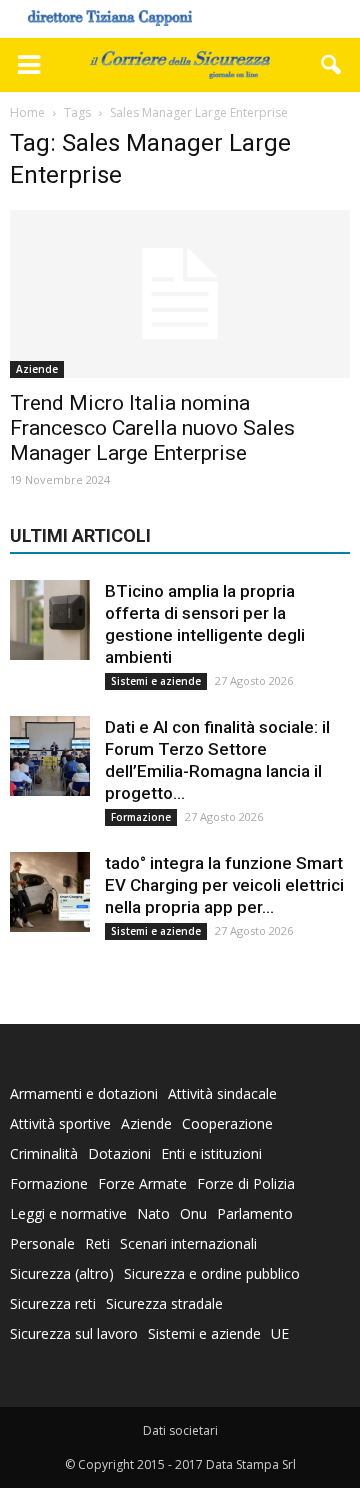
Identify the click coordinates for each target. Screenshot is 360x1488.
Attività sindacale (222, 1093)
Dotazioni (119, 1153)
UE (280, 1333)
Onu (193, 1213)
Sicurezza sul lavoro (74, 1333)
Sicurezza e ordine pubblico (212, 1273)
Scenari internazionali (188, 1243)
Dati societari (180, 1430)
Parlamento (255, 1213)
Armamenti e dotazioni (84, 1093)
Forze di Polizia (246, 1183)
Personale (42, 1243)
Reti (97, 1243)
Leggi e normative (68, 1213)
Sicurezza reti (53, 1303)
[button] (332, 65)
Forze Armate (142, 1183)
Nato (153, 1213)
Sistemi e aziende (156, 681)
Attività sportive (60, 1123)
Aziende (37, 369)
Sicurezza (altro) (62, 1273)
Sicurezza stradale (164, 1303)
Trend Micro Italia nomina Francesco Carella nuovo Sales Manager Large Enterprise (152, 428)
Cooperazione (227, 1123)
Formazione (141, 817)
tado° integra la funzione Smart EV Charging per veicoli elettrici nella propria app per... (224, 885)
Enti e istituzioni (211, 1153)
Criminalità (44, 1153)
